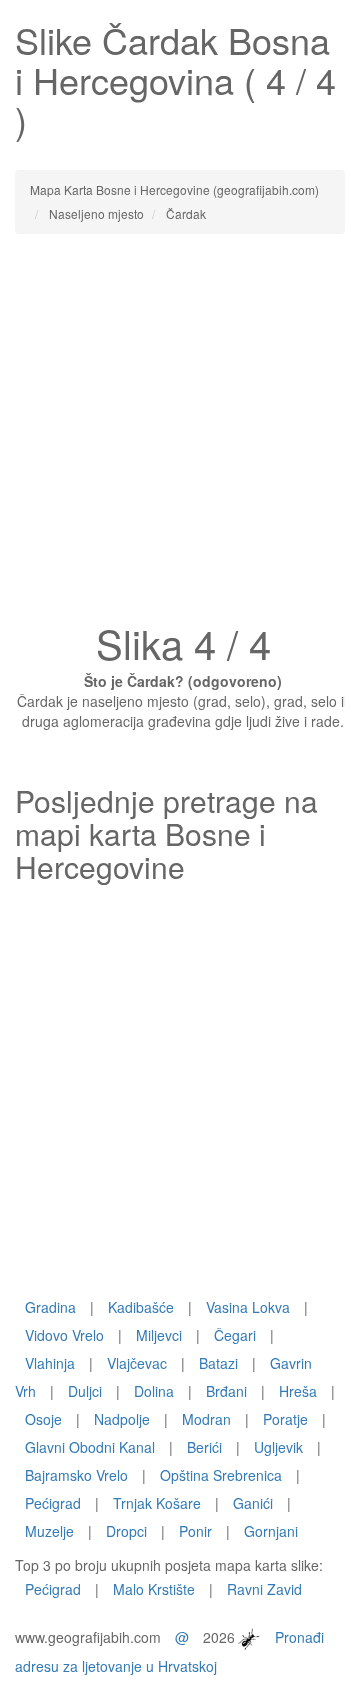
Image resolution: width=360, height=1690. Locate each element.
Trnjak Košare (157, 1503)
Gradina (50, 1307)
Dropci (126, 1531)
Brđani (226, 1391)
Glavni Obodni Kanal (90, 1447)
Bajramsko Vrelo (76, 1475)
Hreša (298, 1391)
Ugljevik (278, 1447)
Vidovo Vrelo (64, 1335)
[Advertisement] (180, 434)
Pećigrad (53, 1503)
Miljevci (159, 1335)
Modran (206, 1419)
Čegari (235, 1335)
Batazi (218, 1363)
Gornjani (271, 1531)
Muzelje (49, 1531)
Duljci (85, 1391)
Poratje (285, 1419)
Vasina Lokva (248, 1307)
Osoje (43, 1419)
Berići (204, 1447)
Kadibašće (141, 1307)
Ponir (195, 1531)
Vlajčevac (137, 1363)
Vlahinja (50, 1363)
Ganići (253, 1503)
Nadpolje (122, 1419)
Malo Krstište (154, 1589)
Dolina (154, 1391)
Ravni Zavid (264, 1589)
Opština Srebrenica (221, 1475)
